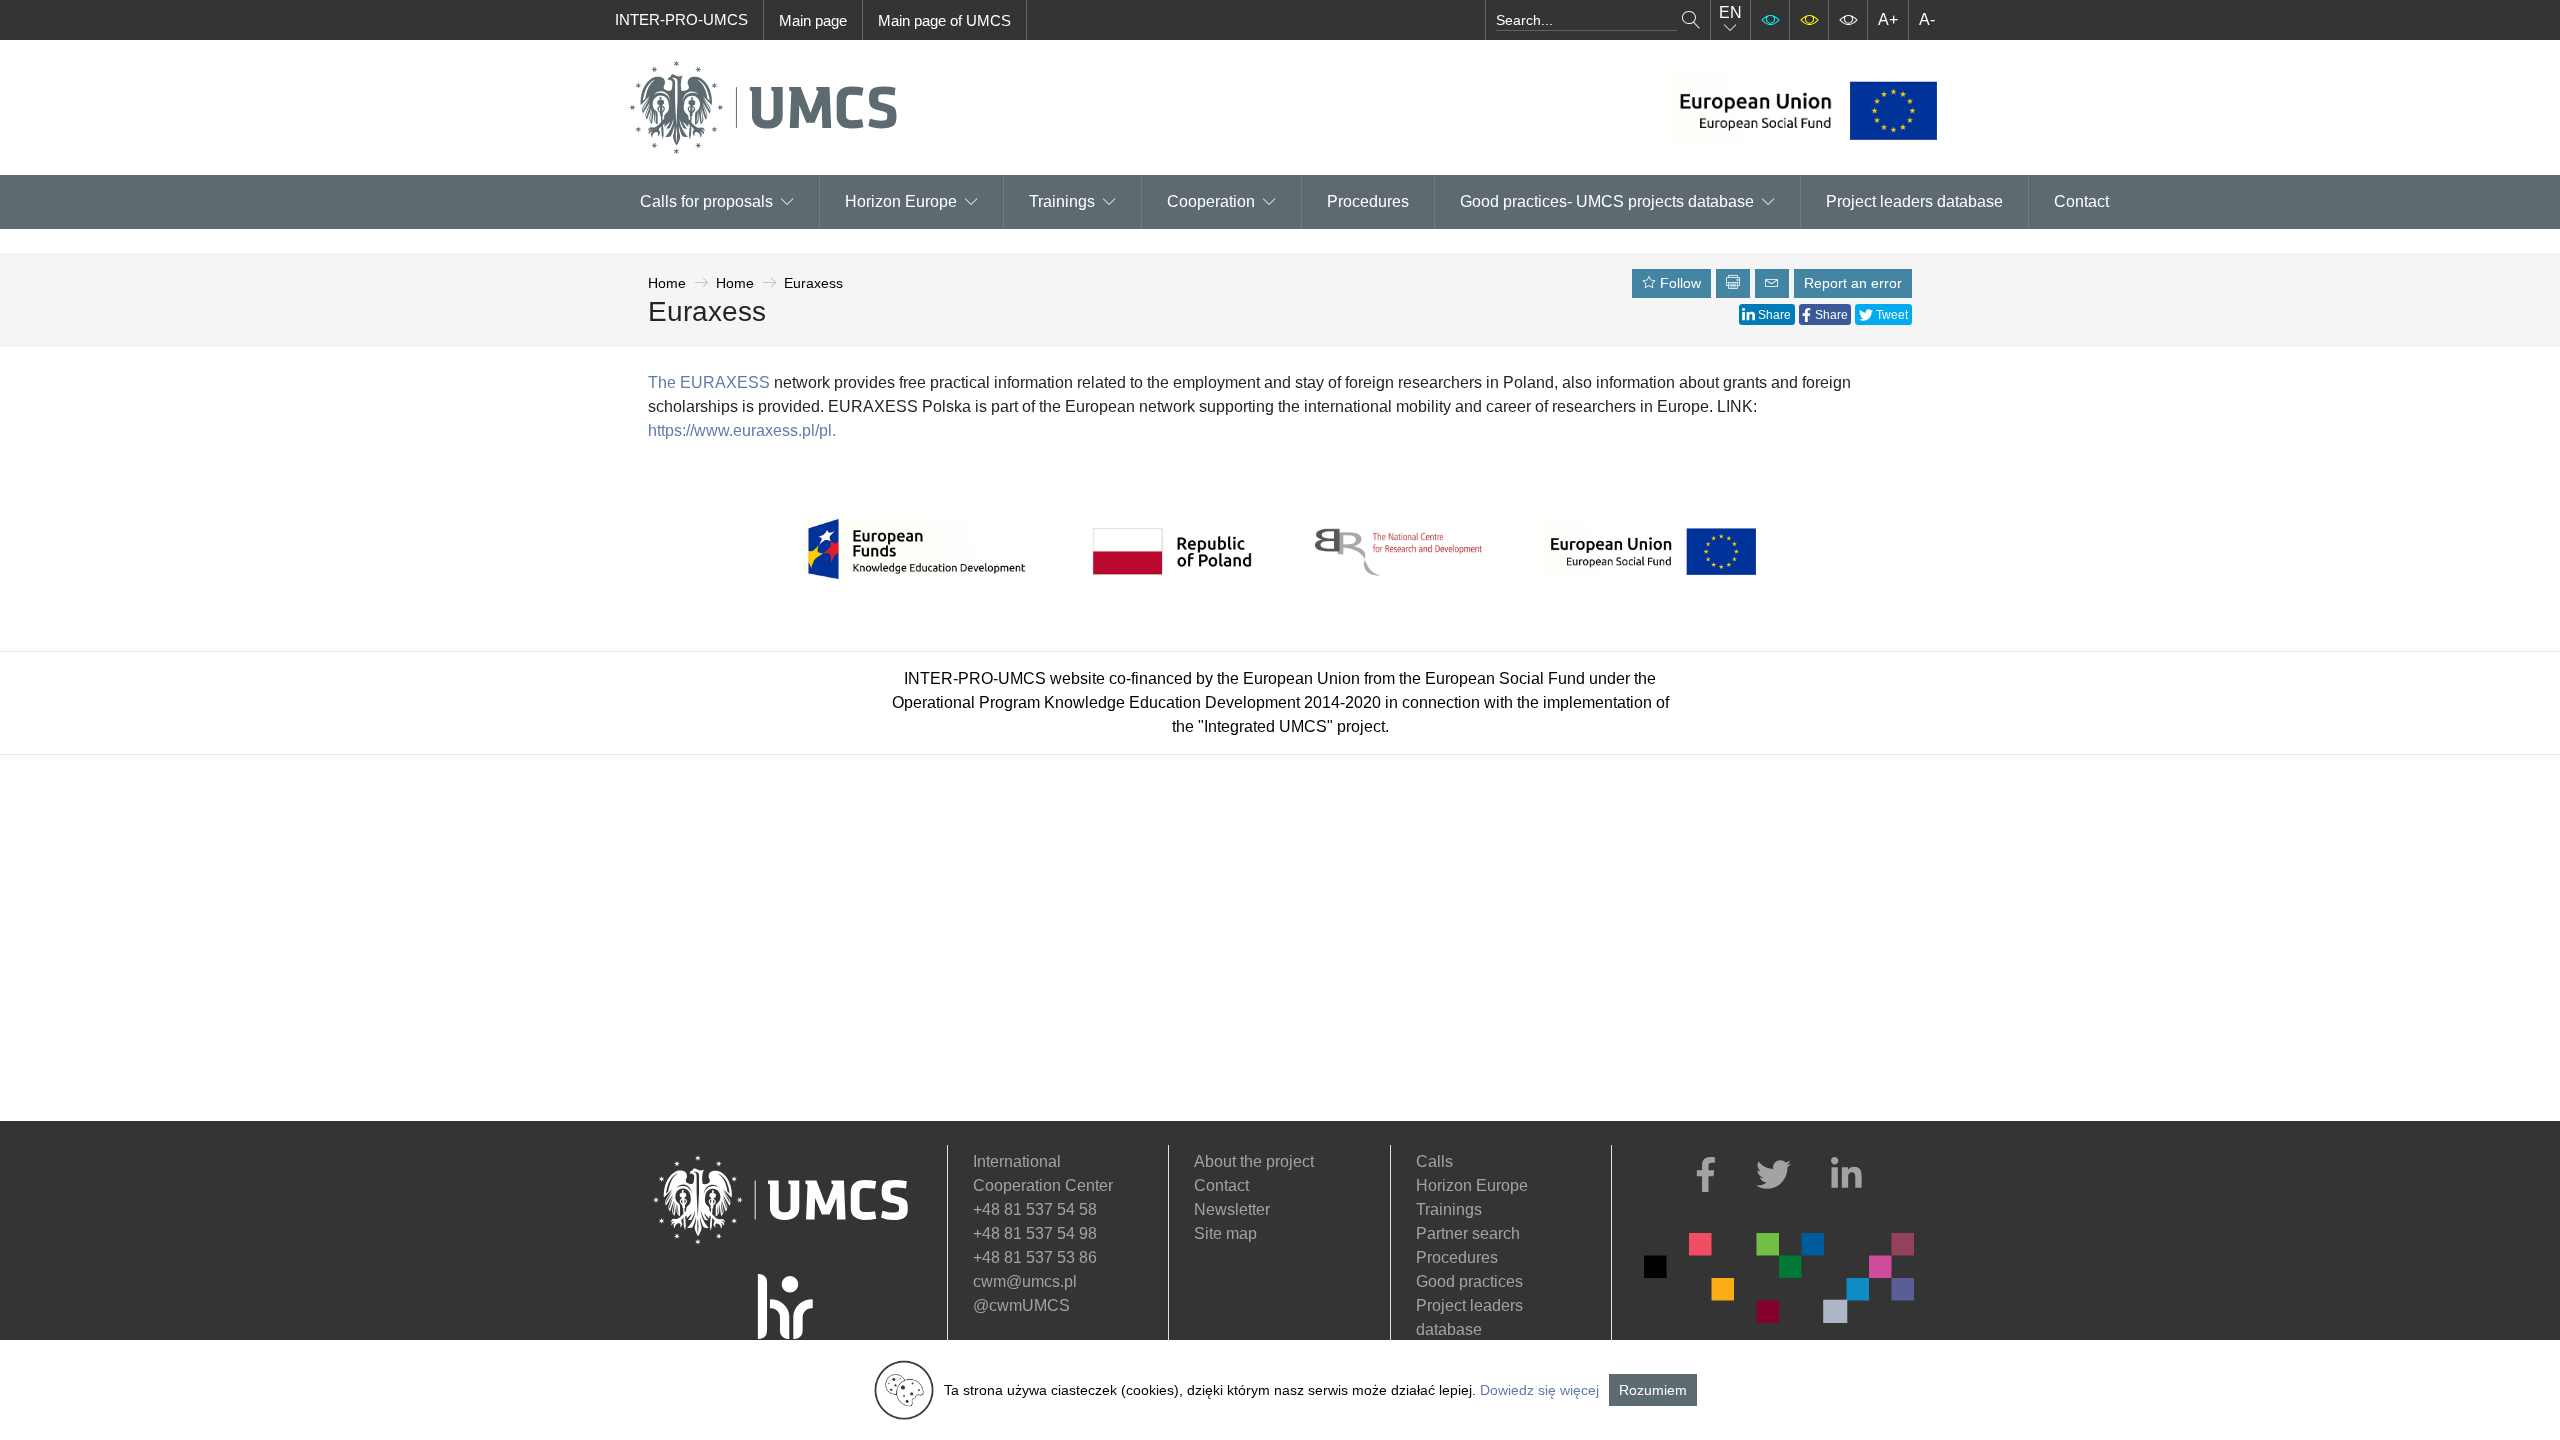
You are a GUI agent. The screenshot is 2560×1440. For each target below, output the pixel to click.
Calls (1434, 1161)
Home (667, 283)
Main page (813, 20)
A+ (1888, 19)
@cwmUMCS (1021, 1305)
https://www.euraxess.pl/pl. (742, 430)
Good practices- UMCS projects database (1607, 201)
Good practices (1469, 1281)
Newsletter (1232, 1209)
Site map (1225, 1233)
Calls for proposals (706, 201)
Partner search (1468, 1233)
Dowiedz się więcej (1539, 1390)
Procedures (1368, 201)
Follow (1678, 283)
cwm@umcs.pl (1025, 1281)
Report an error (1853, 283)
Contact (2081, 201)
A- (1927, 19)
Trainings (1062, 201)
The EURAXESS (709, 382)
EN (1730, 12)
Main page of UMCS (944, 20)
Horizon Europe (1472, 1185)
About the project (1254, 1161)
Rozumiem (1653, 1390)
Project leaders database (1914, 201)
